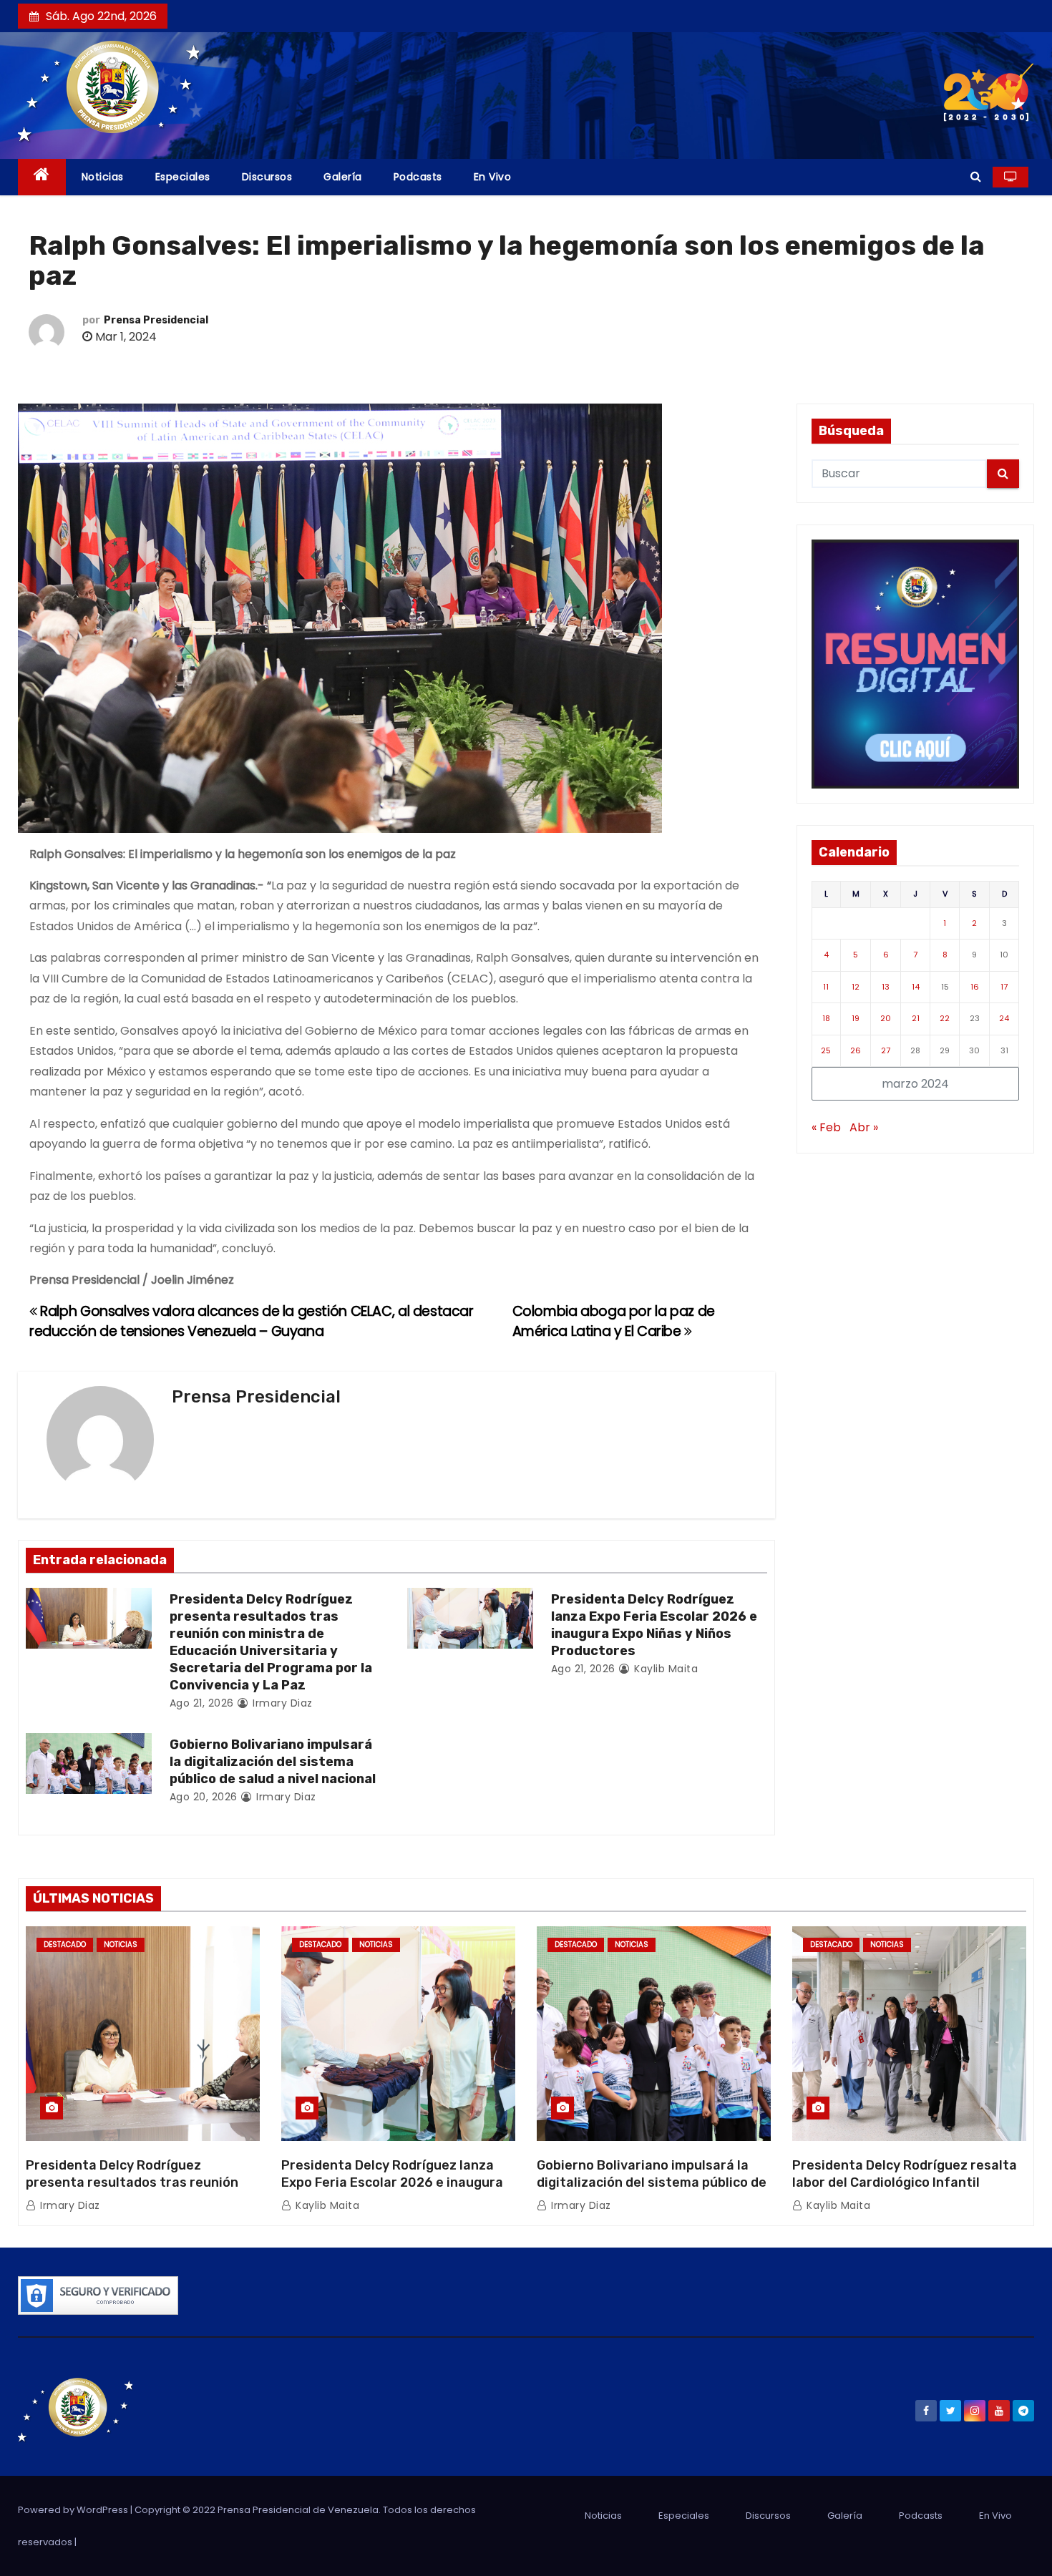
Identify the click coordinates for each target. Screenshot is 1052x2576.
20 (886, 1018)
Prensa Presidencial (156, 320)
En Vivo (493, 177)
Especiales (183, 177)
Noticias (103, 177)
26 (856, 1050)
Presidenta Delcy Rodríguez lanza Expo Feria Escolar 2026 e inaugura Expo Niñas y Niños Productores (654, 1625)
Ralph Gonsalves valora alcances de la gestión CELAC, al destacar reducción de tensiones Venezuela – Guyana (252, 1321)
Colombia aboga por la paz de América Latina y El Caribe (614, 1321)
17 (1004, 987)
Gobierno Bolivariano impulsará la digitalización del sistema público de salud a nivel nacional (273, 1762)
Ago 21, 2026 (202, 1703)
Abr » (864, 1127)
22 (945, 1018)
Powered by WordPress (74, 2510)
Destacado (65, 1945)
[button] (976, 176)
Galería (343, 177)
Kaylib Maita (664, 1669)
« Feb (826, 1127)
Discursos (267, 177)
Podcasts (418, 177)
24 (1004, 1018)
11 (826, 987)
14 (916, 987)
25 (826, 1050)
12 (856, 987)
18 (826, 1018)
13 (886, 987)
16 (975, 987)
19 (856, 1018)
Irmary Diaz (281, 1703)
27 (886, 1050)
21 (916, 1018)
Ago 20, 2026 (204, 1797)
